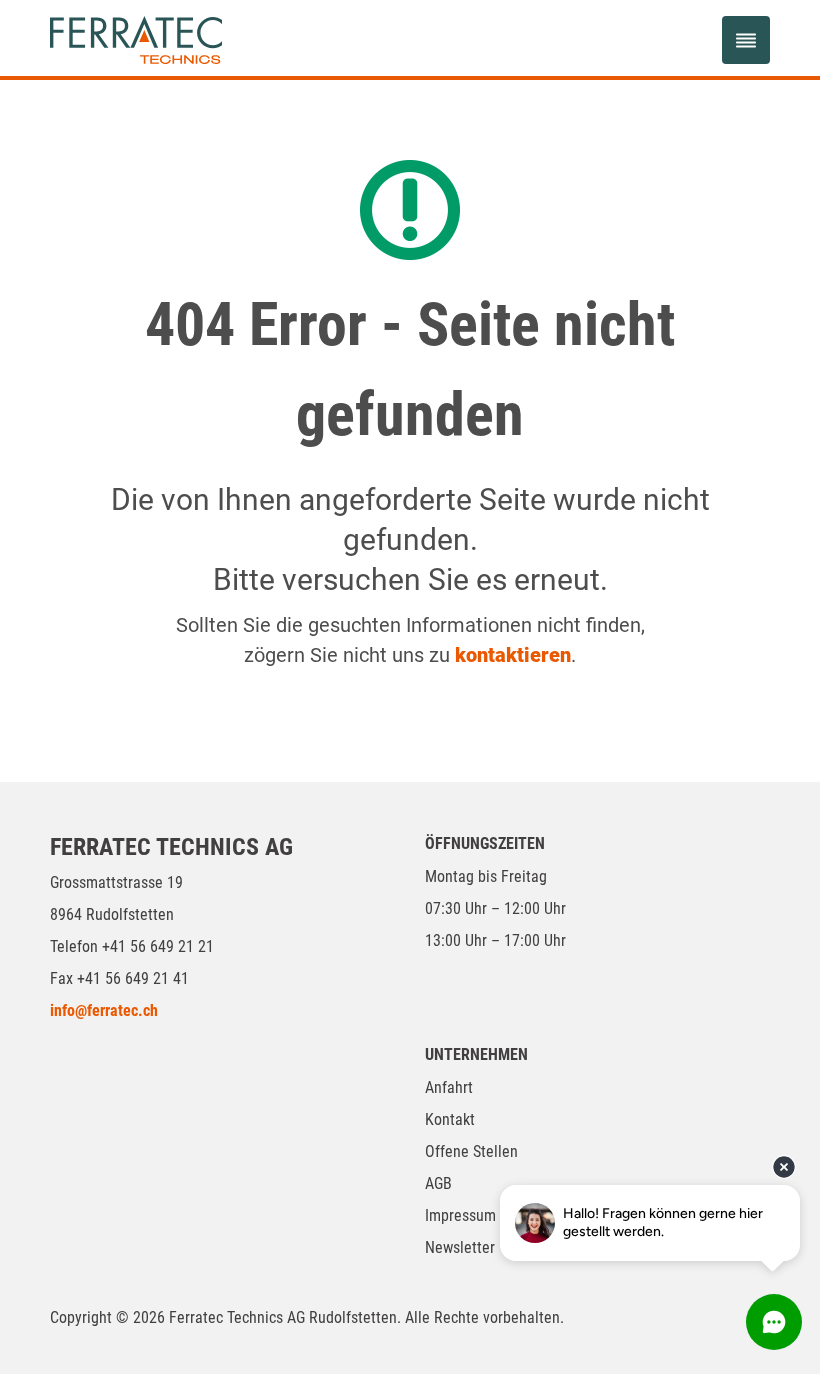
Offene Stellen (471, 1151)
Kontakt (450, 1119)
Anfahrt (449, 1087)
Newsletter (460, 1247)
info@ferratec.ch (104, 1010)
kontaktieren (513, 655)
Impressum (460, 1215)
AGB (438, 1183)
